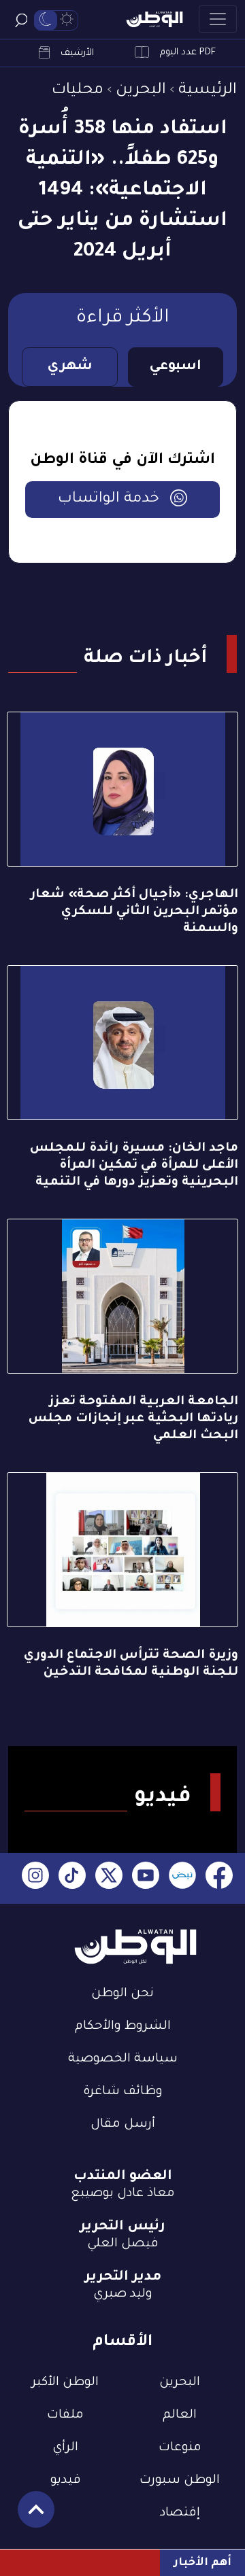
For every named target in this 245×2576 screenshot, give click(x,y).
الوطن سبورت (180, 2481)
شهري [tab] (70, 367)
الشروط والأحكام (123, 2027)
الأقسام (122, 2343)
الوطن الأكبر (65, 2383)
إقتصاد (180, 2513)
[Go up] (29, 2517)
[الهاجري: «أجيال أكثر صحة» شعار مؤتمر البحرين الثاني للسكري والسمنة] (122, 789)
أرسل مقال (123, 2125)
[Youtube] (146, 1878)
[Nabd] (182, 1878)
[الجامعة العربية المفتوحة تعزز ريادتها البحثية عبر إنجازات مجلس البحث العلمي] (122, 1296)
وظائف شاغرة (123, 2092)
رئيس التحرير (122, 2227)
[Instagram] (35, 1878)
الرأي (65, 2448)
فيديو (66, 2481)
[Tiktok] (72, 1878)
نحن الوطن (122, 1994)
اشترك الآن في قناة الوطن (122, 461)
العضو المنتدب (123, 2177)
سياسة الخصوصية (123, 2059)
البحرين (141, 91)
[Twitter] (109, 1878)
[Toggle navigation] (218, 19)
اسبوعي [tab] (175, 367)
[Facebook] (219, 1878)
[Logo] (154, 19)
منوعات (180, 2448)
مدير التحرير (123, 2278)
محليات (78, 91)
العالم (180, 2416)
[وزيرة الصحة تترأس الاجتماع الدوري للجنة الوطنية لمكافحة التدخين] (122, 1550)
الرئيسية (208, 91)
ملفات (65, 2416)
